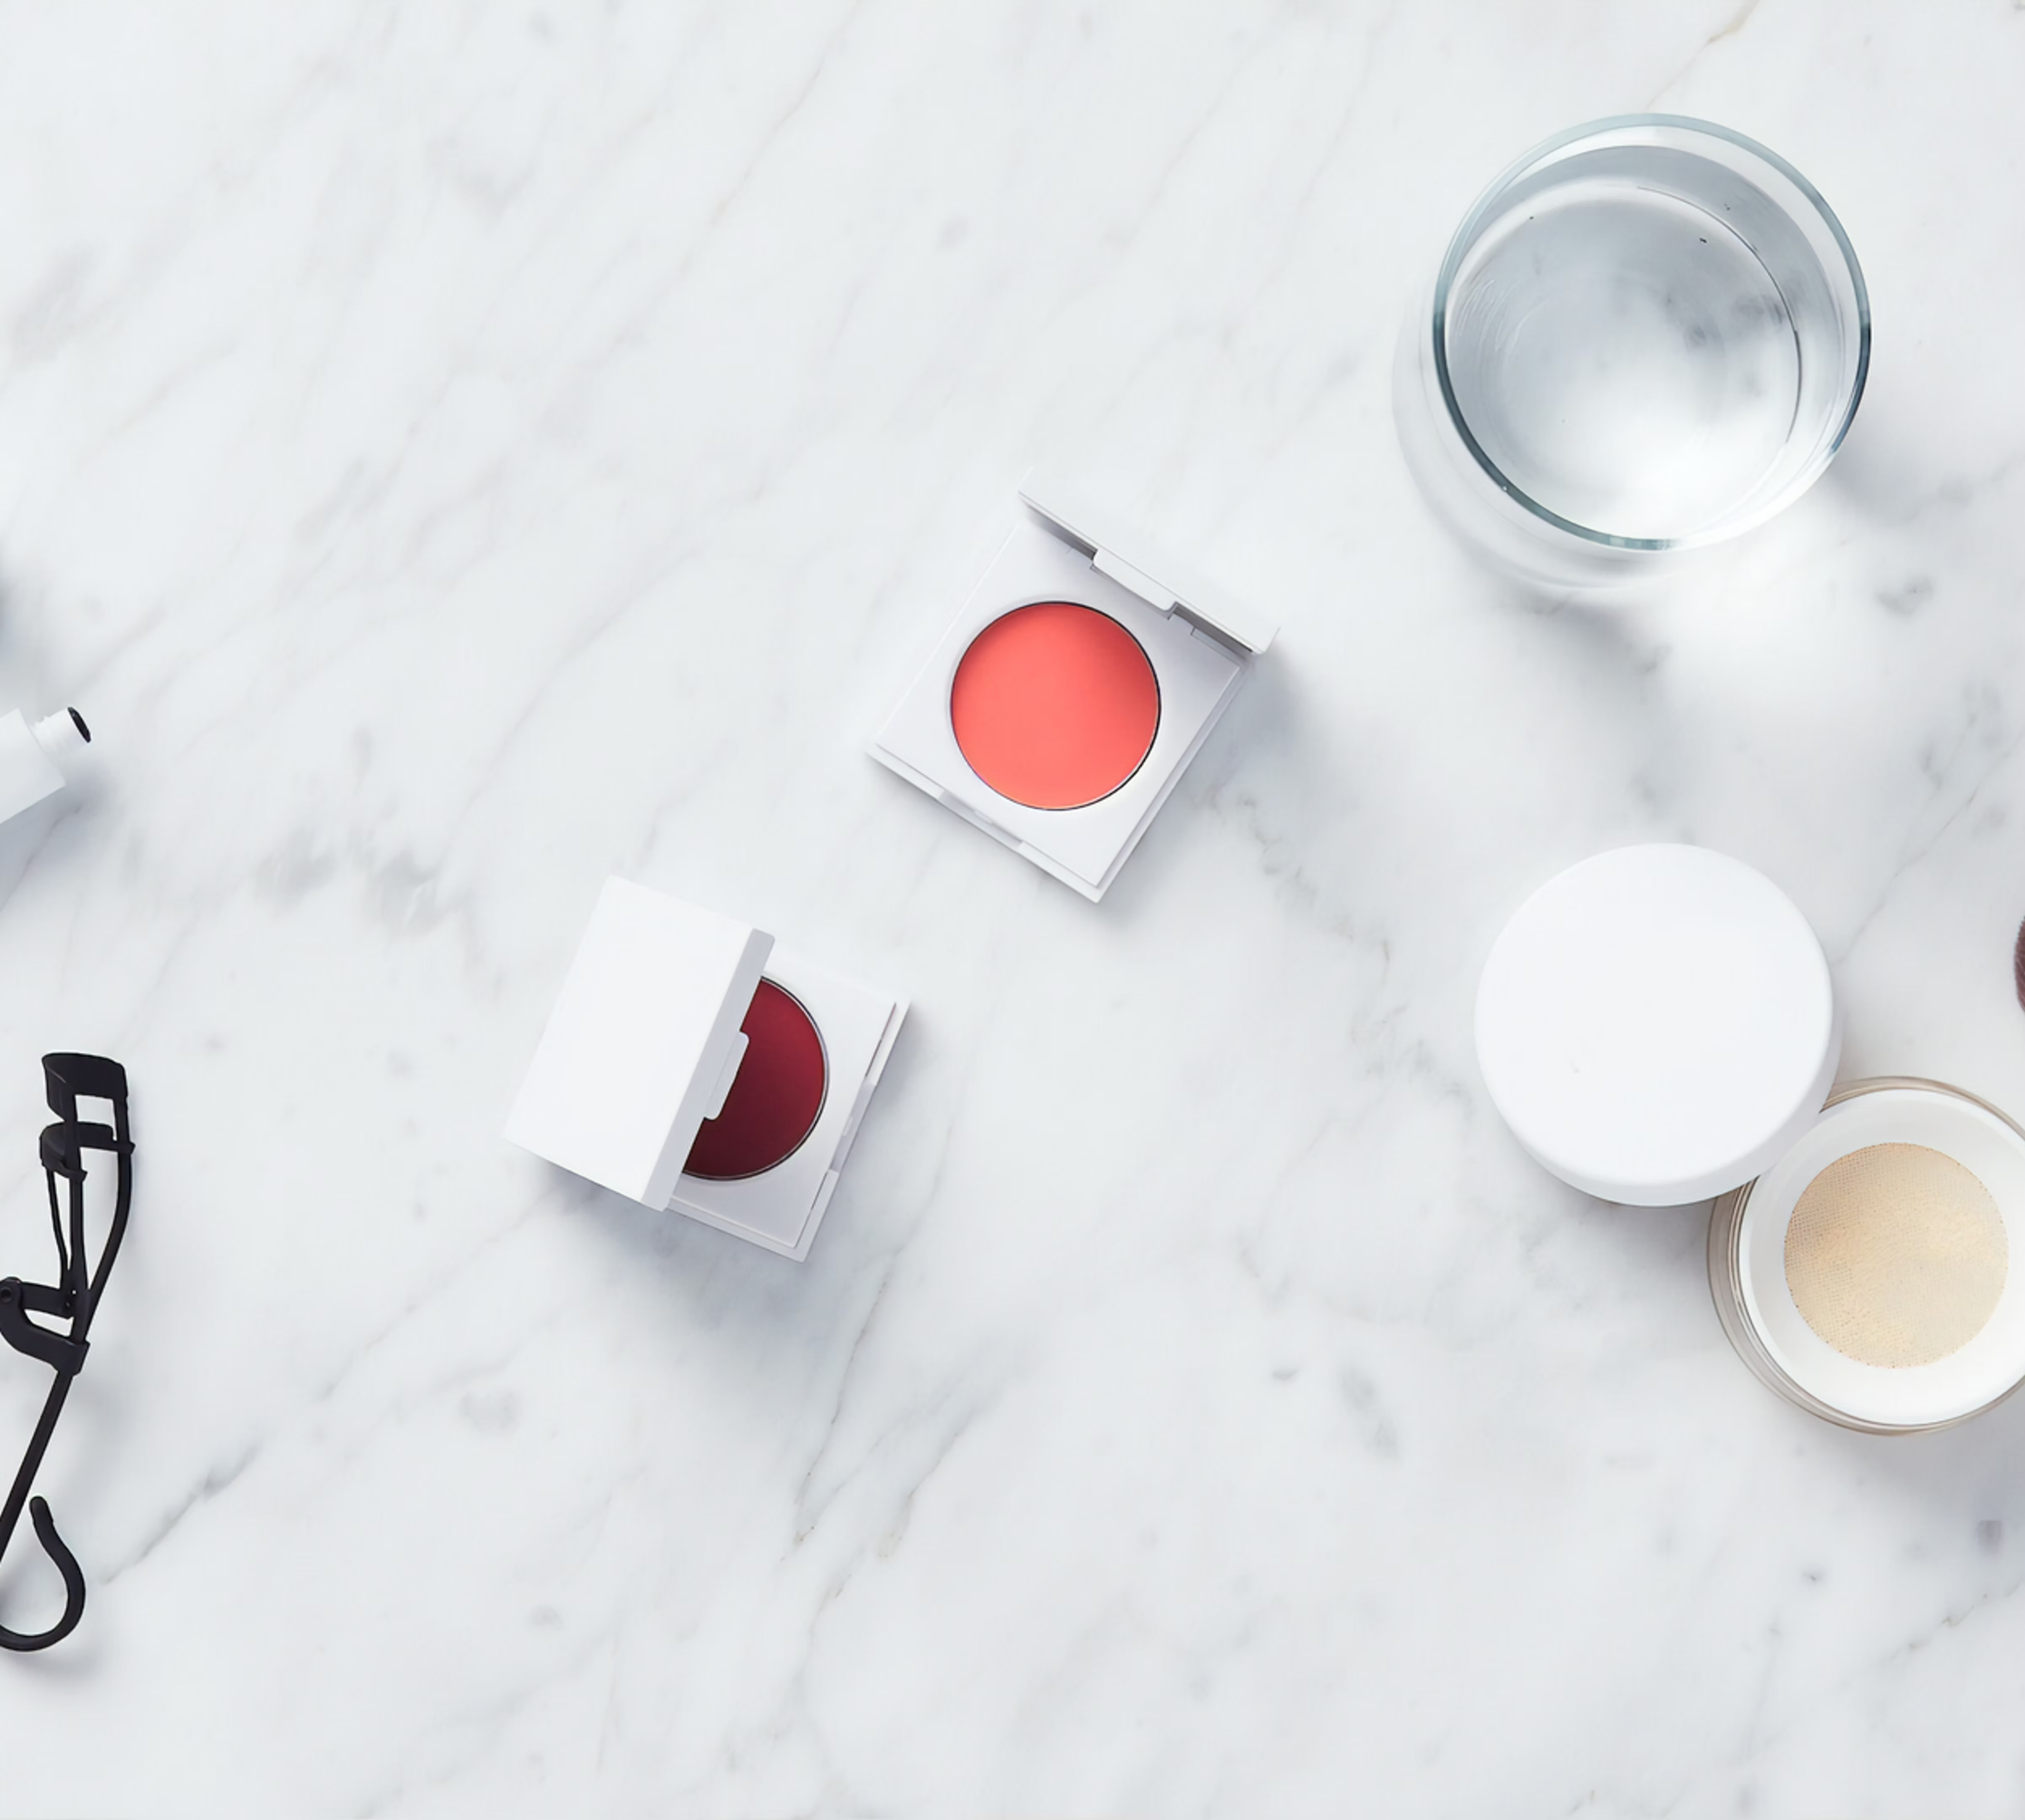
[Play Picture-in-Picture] (1146, 993)
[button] (1215, 684)
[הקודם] (653, 863)
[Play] (848, 993)
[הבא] (1372, 863)
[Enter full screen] (1164, 993)
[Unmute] (866, 993)
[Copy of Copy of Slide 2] (1013, 1051)
